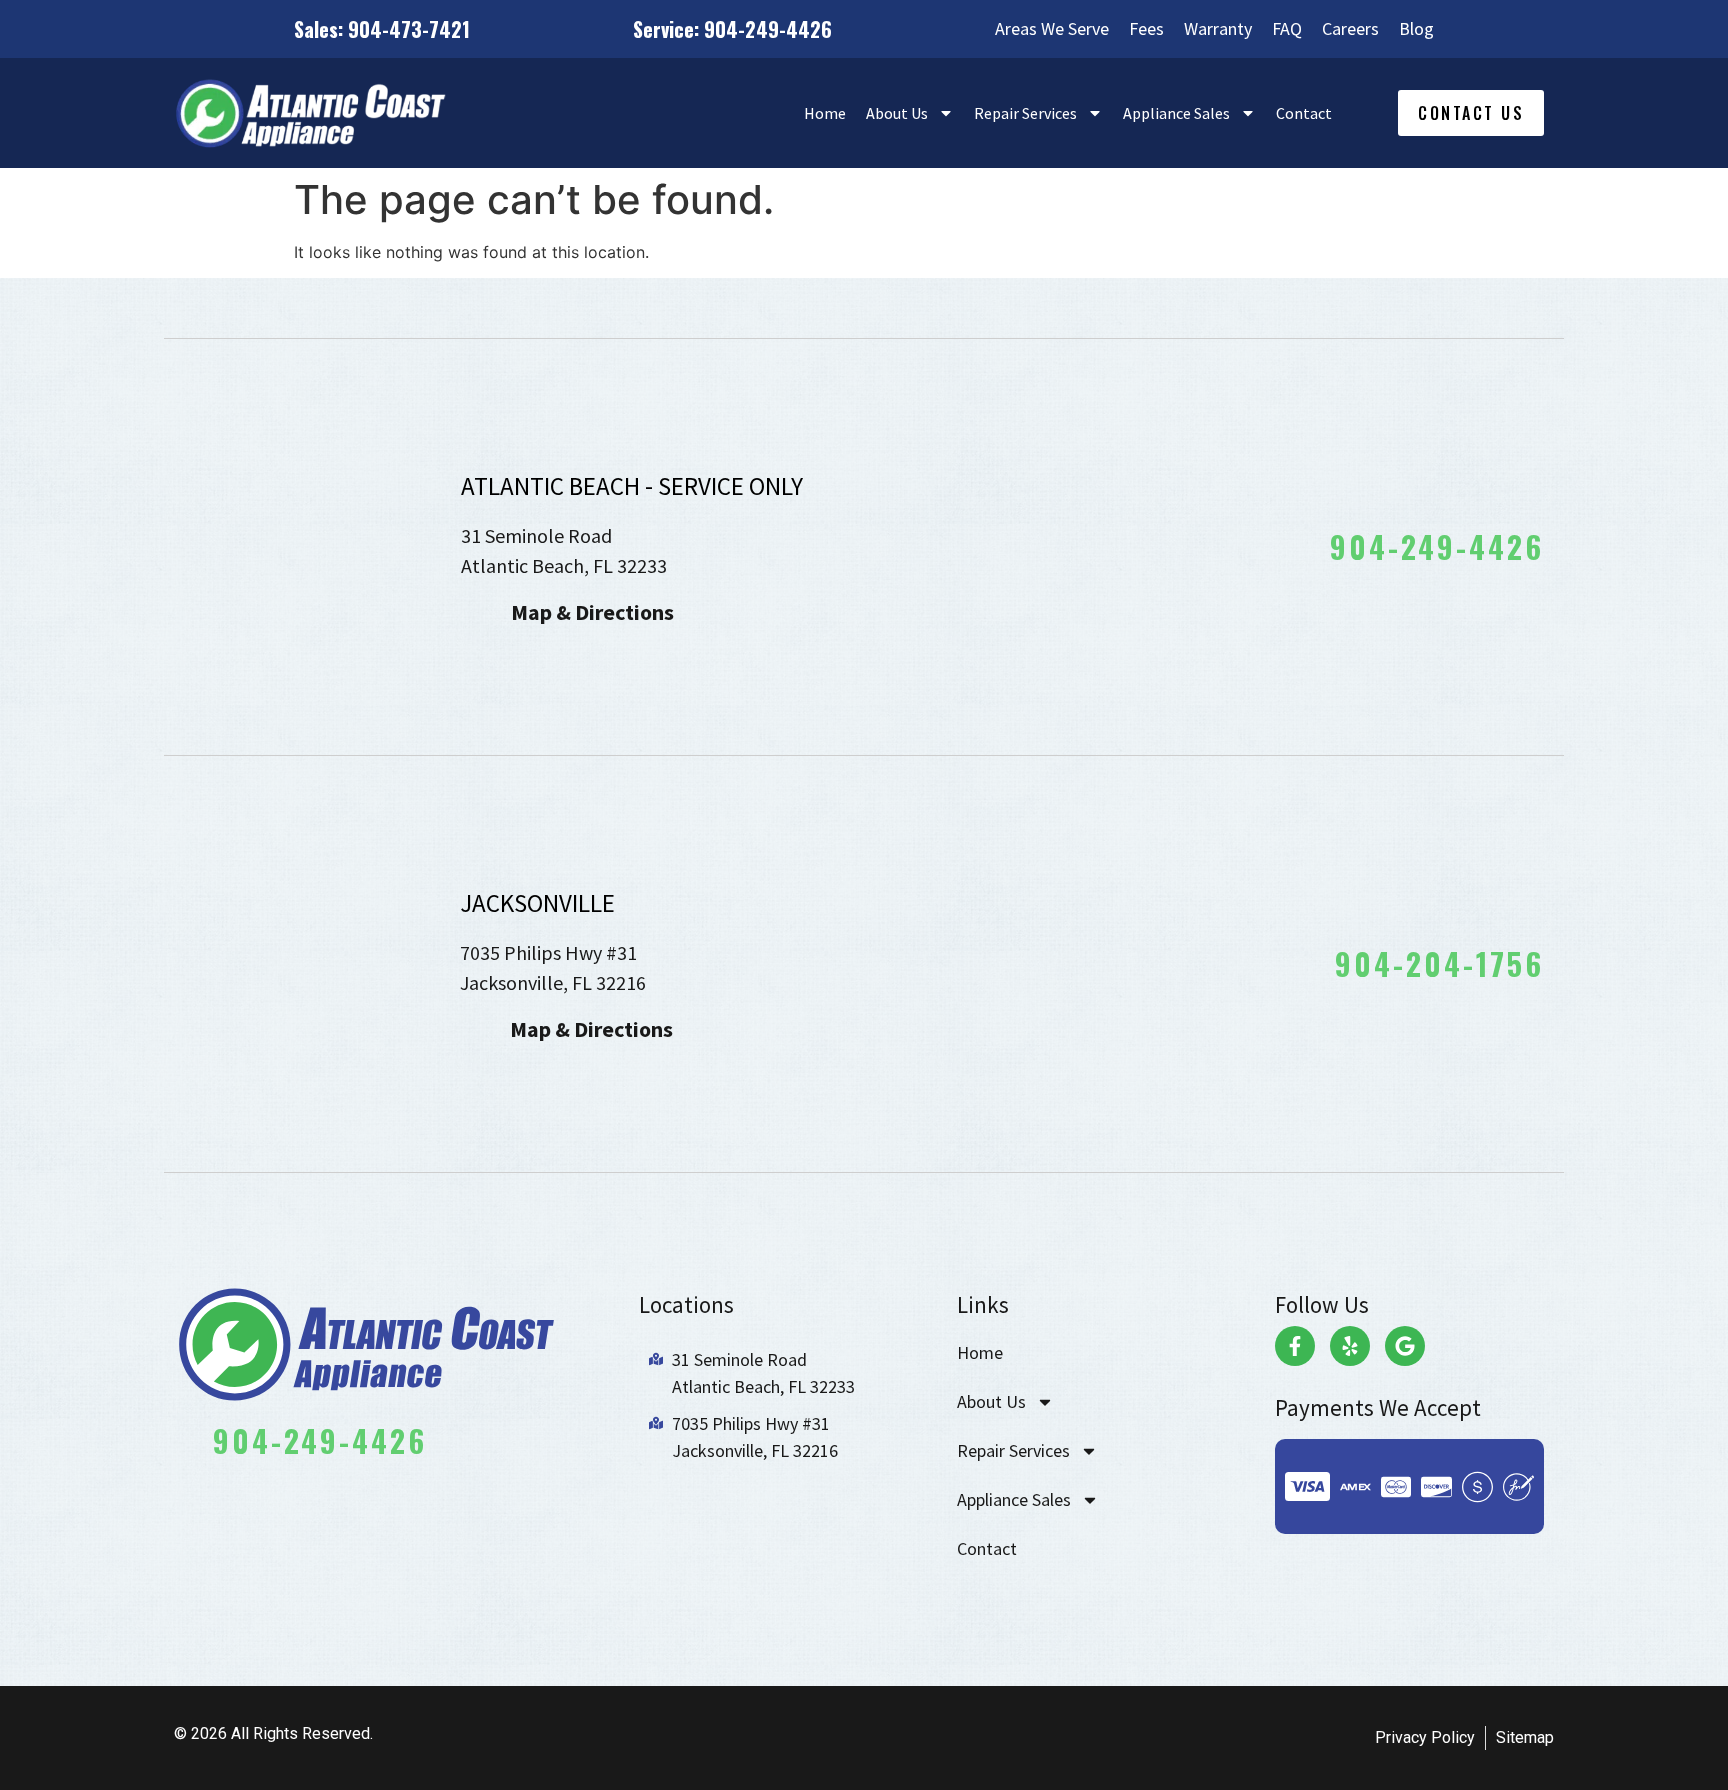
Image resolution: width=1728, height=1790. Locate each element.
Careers (1350, 29)
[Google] (1405, 1346)
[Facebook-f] (1295, 1346)
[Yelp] (1350, 1346)
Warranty (1218, 29)
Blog (1416, 29)
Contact (1304, 113)
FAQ (1287, 29)
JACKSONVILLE (537, 903)
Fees (1146, 29)
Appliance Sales (1176, 113)
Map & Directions (592, 612)
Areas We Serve (1052, 29)
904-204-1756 (1439, 963)
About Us (897, 113)
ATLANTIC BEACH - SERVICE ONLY (632, 486)
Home (825, 113)
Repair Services (1025, 113)
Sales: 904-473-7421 (382, 29)
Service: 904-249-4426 (732, 29)
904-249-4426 (1437, 546)
